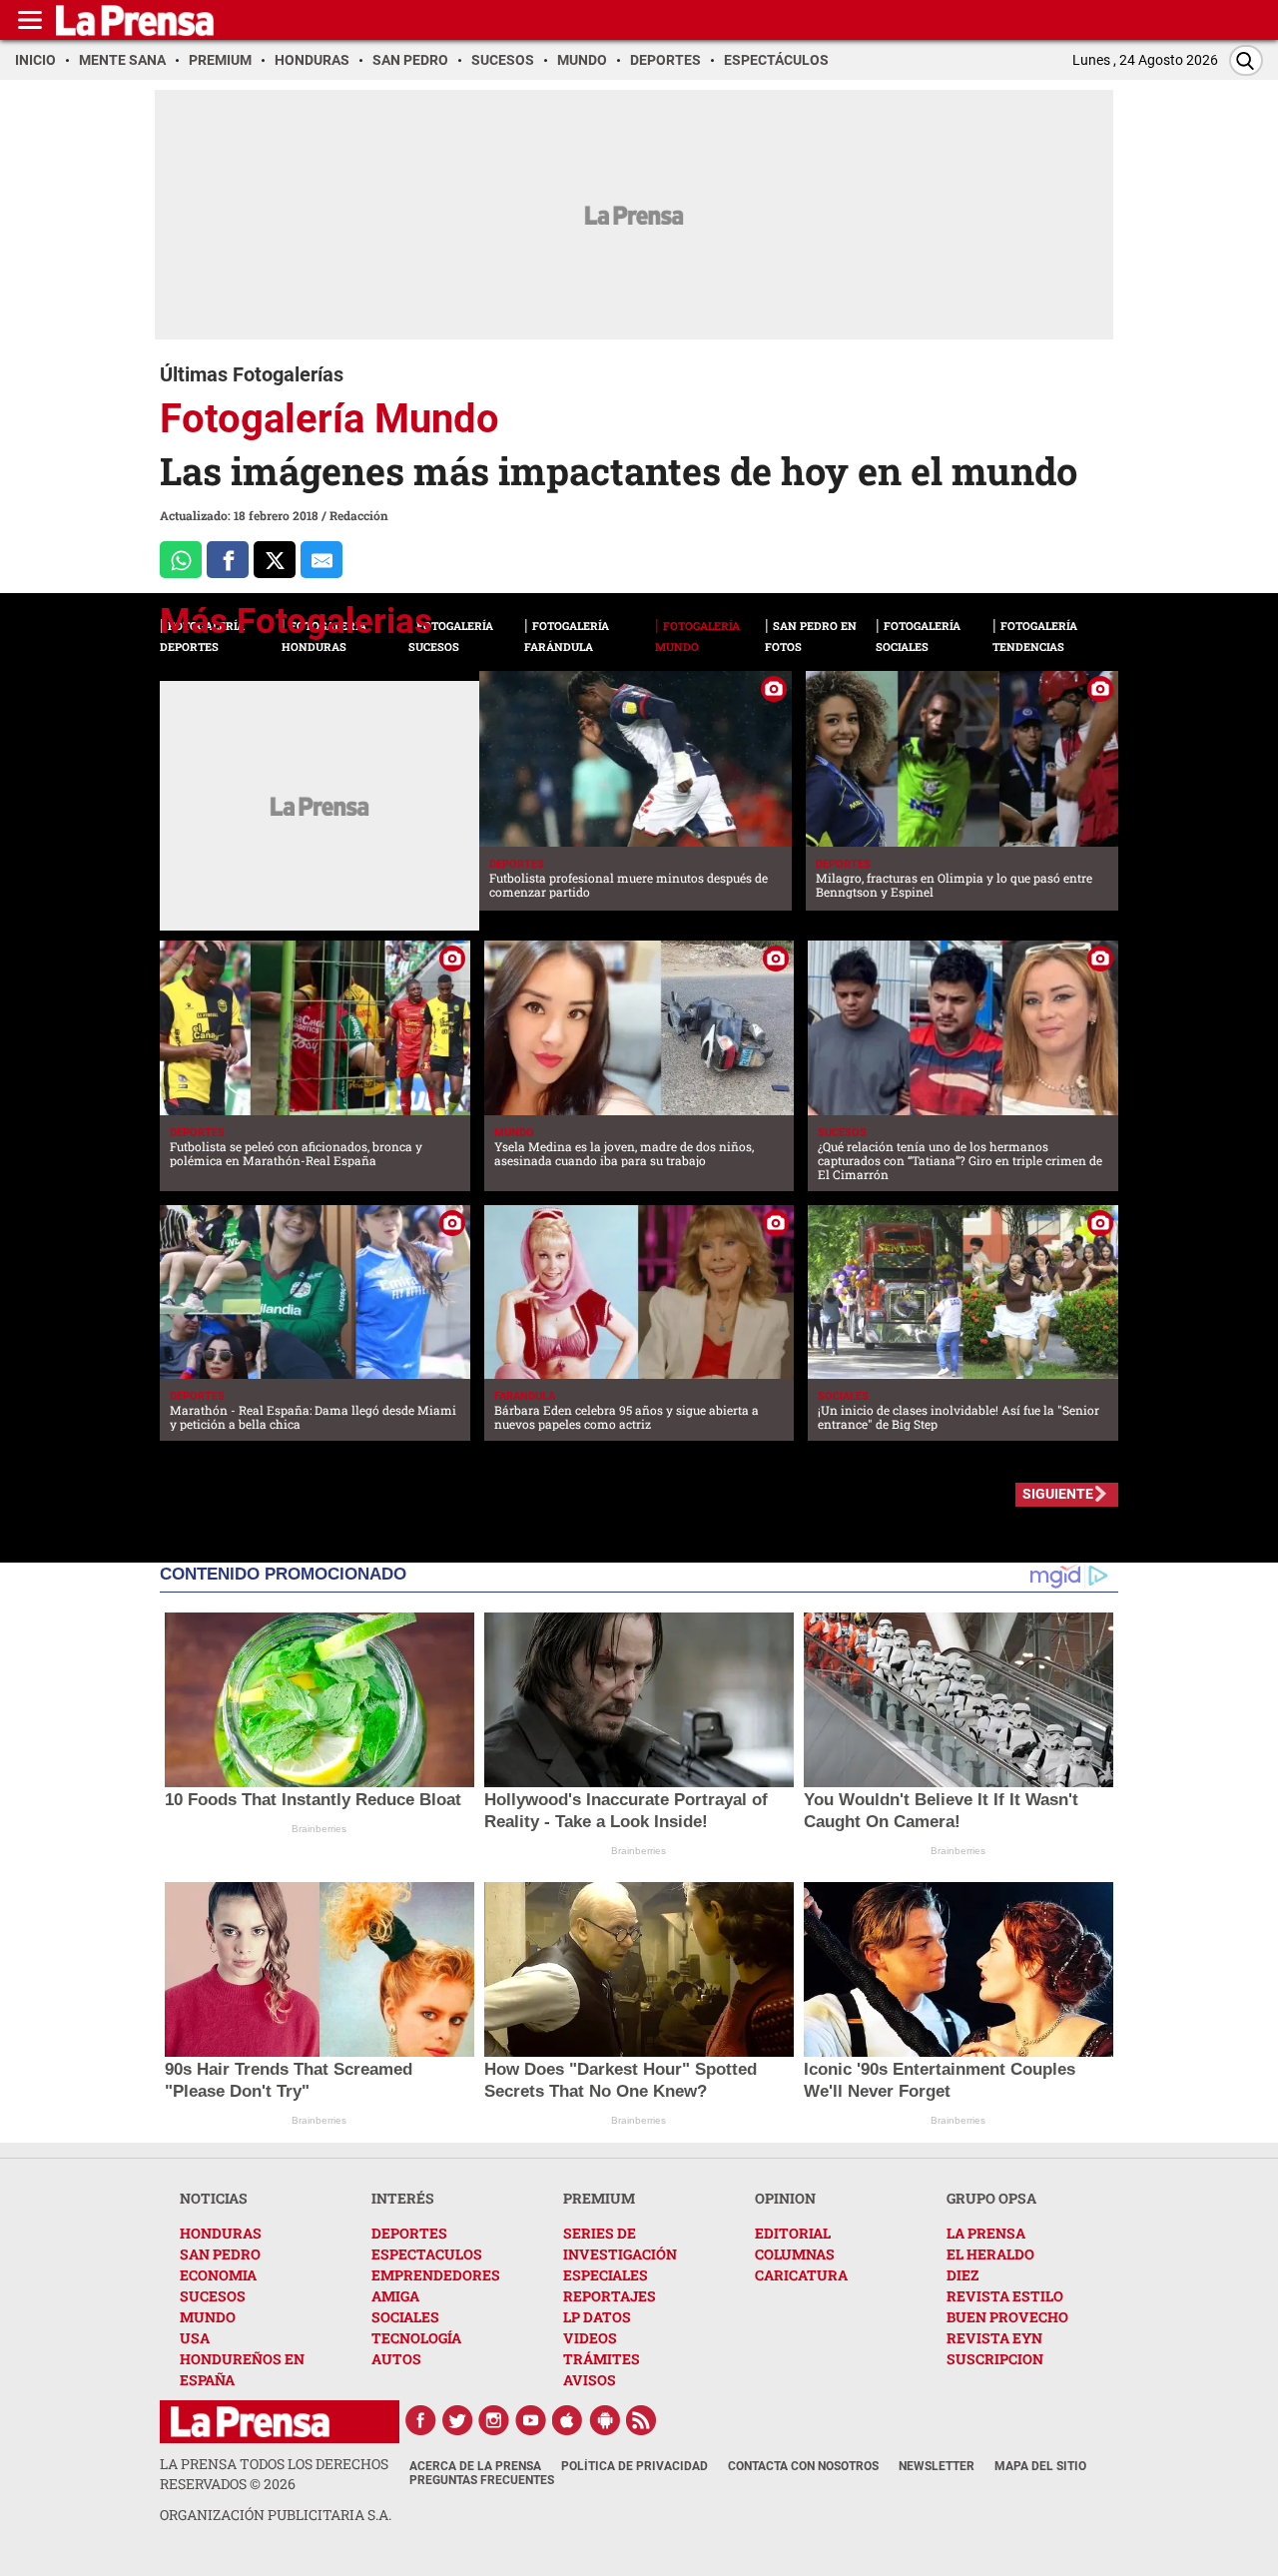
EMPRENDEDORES (436, 2275)
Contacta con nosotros (803, 2466)
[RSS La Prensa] (642, 2420)
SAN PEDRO (220, 2254)
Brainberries (319, 1829)
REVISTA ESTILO (1005, 2296)
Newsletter (937, 2466)
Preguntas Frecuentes (482, 2480)
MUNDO (208, 2317)
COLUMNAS (795, 2254)
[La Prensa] (250, 2422)
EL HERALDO (990, 2254)
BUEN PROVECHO (1007, 2317)
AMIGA (395, 2296)
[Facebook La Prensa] (420, 2420)
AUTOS (396, 2359)
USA (195, 2338)
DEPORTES (409, 2233)
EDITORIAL (793, 2233)
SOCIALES (405, 2317)
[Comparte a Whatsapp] (181, 560)
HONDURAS (221, 2233)
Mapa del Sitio (1040, 2466)
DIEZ (962, 2275)
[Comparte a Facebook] (228, 560)
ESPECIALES (606, 2275)
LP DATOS (597, 2317)
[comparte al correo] (321, 560)
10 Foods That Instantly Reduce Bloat (313, 1800)
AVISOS (590, 2380)
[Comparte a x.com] (275, 560)
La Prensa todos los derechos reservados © (274, 2474)
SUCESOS (213, 2296)
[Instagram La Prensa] (494, 2420)
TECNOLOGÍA (416, 2338)
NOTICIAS (214, 2198)
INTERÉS (403, 2198)
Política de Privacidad (635, 2466)
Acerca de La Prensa (475, 2466)
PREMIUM (599, 2198)
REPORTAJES (610, 2296)
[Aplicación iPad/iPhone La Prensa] (568, 2420)
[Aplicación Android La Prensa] (605, 2420)
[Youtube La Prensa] (531, 2420)
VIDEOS (590, 2338)
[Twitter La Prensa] (457, 2420)
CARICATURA (801, 2275)
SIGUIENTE (1058, 1494)
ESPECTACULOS (427, 2254)
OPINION (785, 2198)
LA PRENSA (986, 2233)
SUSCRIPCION (995, 2359)
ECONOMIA (218, 2275)
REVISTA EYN (994, 2338)
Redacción (359, 515)
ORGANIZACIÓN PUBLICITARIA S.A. (276, 2515)
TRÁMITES (602, 2359)
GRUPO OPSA (991, 2198)
